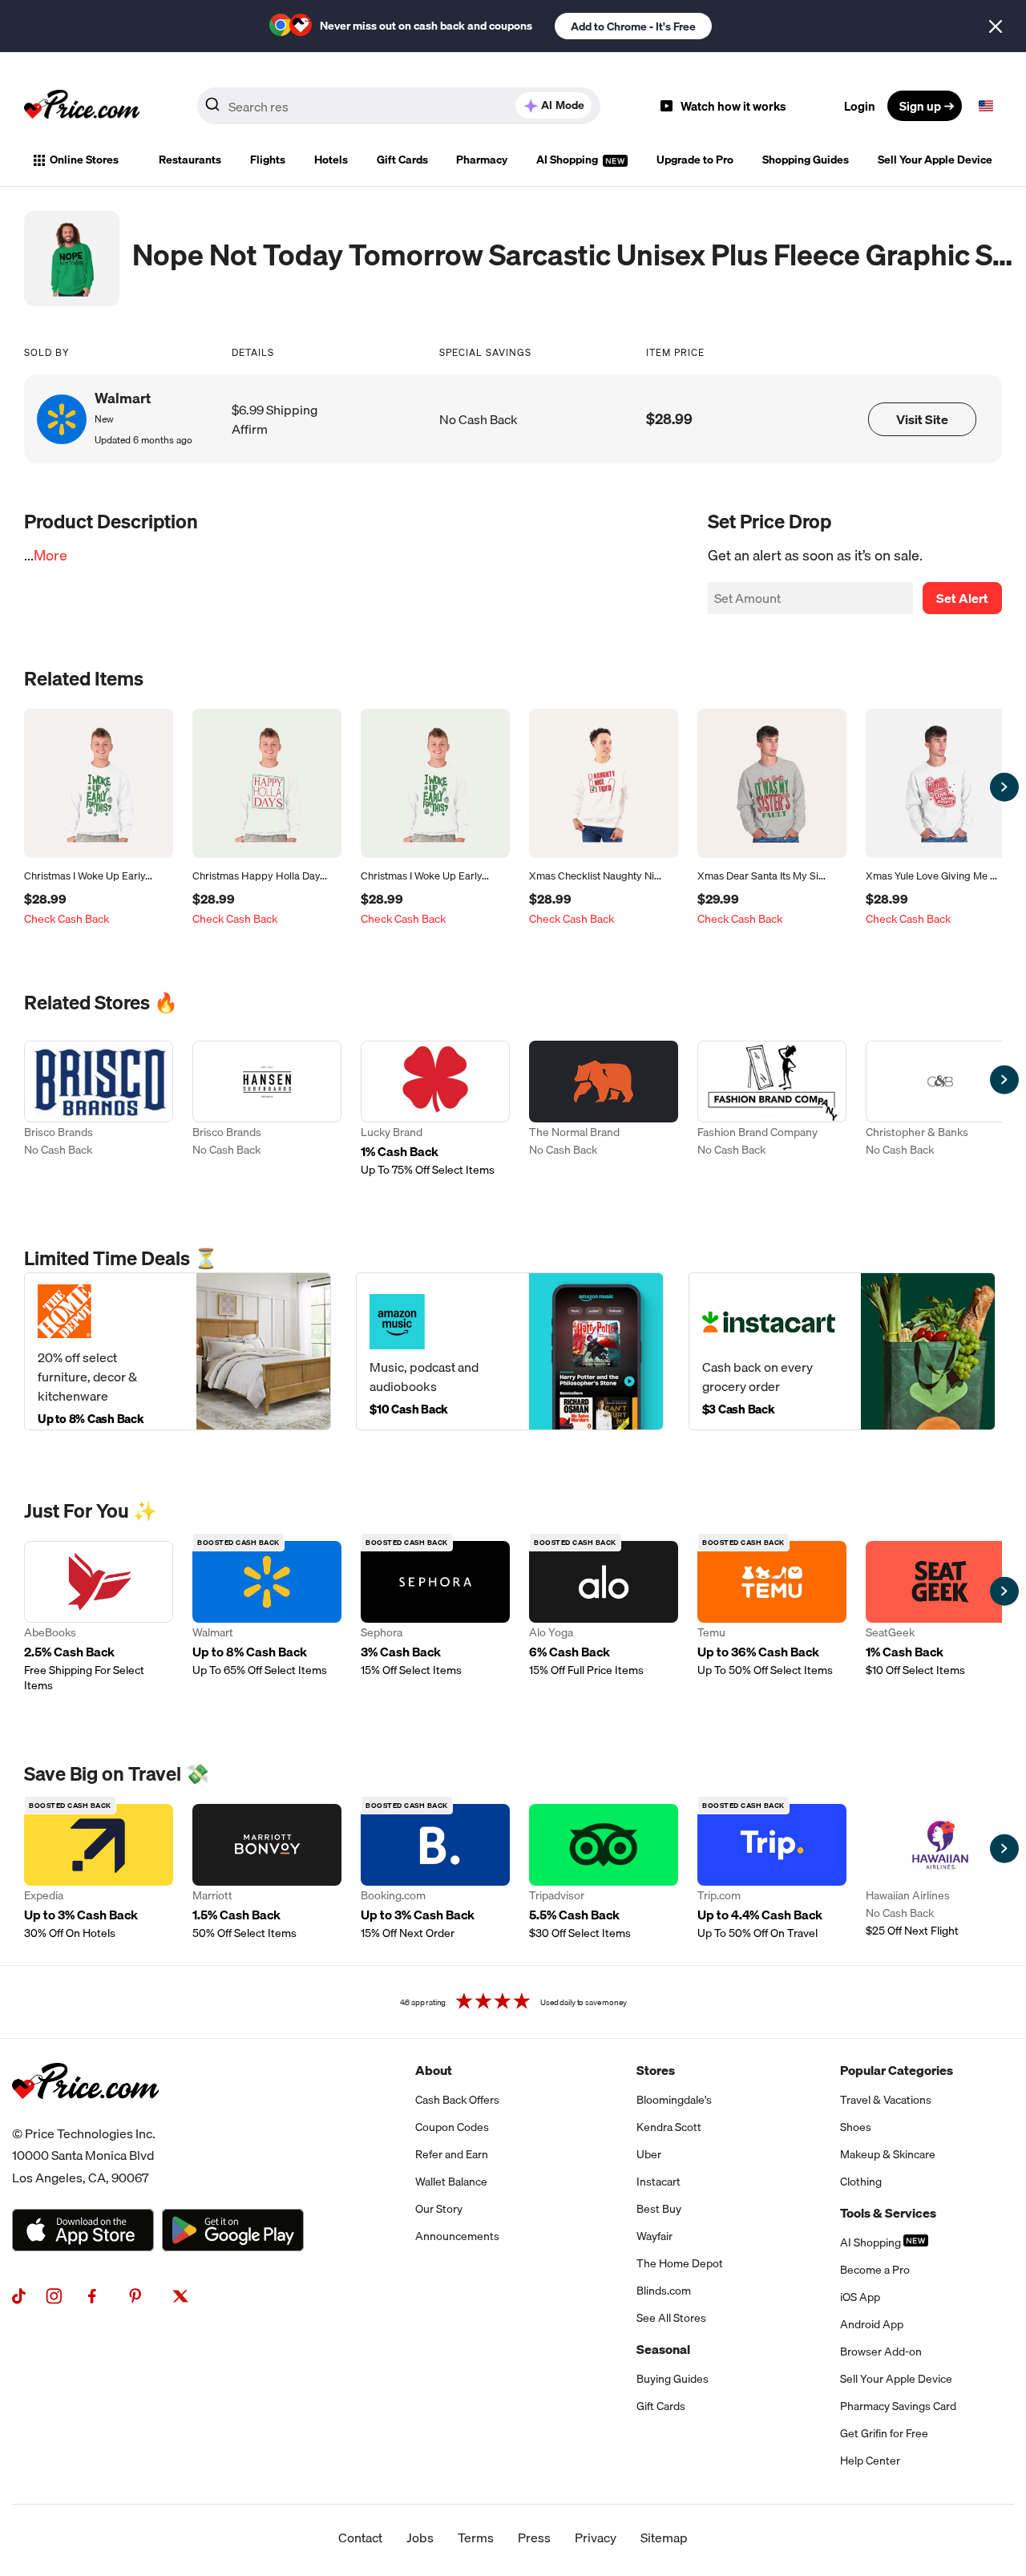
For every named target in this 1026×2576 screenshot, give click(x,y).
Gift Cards (402, 160)
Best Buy (659, 2209)
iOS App (860, 2297)
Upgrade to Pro (695, 160)
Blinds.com (664, 2291)
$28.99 (669, 419)
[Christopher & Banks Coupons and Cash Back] (940, 1109)
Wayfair (654, 2236)
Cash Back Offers (457, 2100)
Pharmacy (482, 160)
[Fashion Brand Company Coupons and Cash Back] (772, 1109)
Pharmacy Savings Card (898, 2406)
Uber (649, 2154)
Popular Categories (897, 2070)
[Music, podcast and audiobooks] (509, 1351)
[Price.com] (85, 2117)
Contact (360, 2538)
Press (534, 2538)
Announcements (457, 2236)
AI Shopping (568, 160)
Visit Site (922, 419)
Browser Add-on (881, 2352)
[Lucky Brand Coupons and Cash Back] (435, 1109)
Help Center (870, 2461)
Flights (268, 160)
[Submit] (212, 109)
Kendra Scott (669, 2127)
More (50, 555)
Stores (656, 2070)
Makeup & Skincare (888, 2154)
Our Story (439, 2209)
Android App (872, 2324)
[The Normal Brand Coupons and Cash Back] (604, 1109)
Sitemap (664, 2538)
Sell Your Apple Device (935, 160)
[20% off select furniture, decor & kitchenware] (178, 1351)
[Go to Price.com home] (82, 106)
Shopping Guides (806, 160)
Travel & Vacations (886, 2100)
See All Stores (671, 2318)
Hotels (331, 160)
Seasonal (663, 2349)
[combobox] (399, 106)
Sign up (920, 106)
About (434, 2070)
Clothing (861, 2182)
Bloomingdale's (674, 2100)
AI (563, 105)
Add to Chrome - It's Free (633, 26)
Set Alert (962, 598)
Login (860, 106)
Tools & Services (888, 2213)
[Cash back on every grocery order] (842, 1351)
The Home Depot (680, 2263)
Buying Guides (673, 2379)
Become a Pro (875, 2270)
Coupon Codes (452, 2127)
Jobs (420, 2538)
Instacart (658, 2182)
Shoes (856, 2127)
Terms (476, 2538)
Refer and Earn (452, 2154)
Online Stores (84, 160)
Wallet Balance (451, 2182)
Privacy (596, 2538)
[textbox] (986, 106)
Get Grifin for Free (884, 2433)
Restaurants (190, 160)
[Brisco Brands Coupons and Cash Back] (99, 1109)
